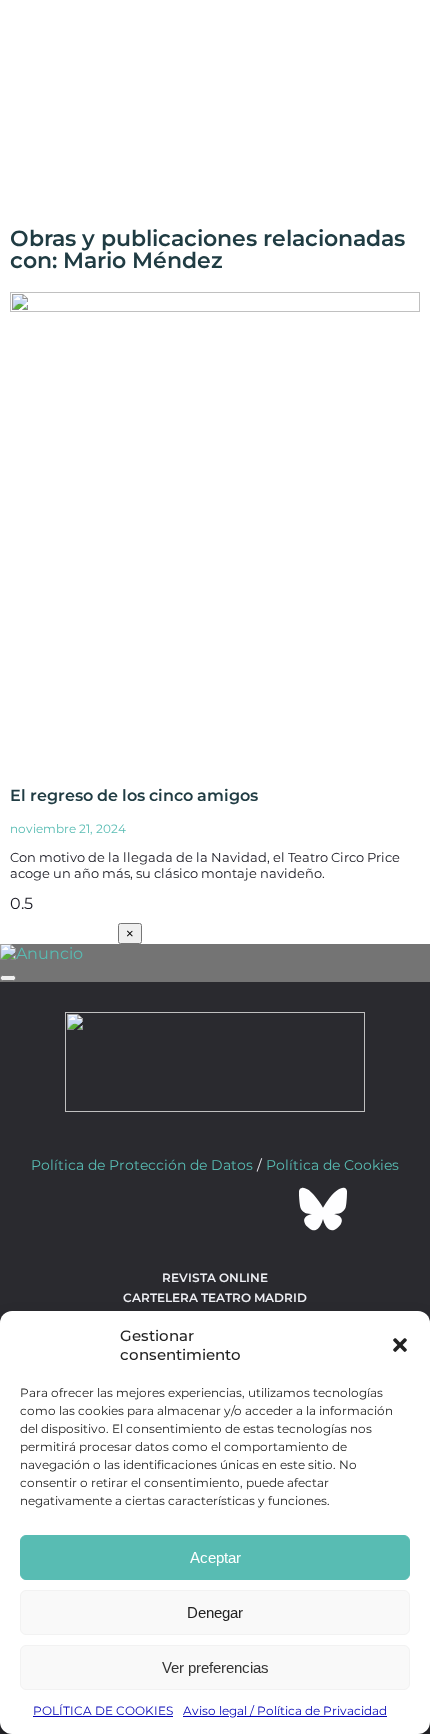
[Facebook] (107, 1209)
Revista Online (215, 1277)
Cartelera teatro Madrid (215, 1297)
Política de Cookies (332, 1165)
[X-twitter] (161, 1209)
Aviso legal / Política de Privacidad (285, 1710)
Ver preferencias (215, 1667)
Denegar (215, 1612)
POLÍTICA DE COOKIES (103, 1710)
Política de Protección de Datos (142, 1165)
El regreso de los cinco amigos (134, 795)
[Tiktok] (269, 1209)
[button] (400, 1345)
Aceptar (215, 1557)
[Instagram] (215, 1209)
